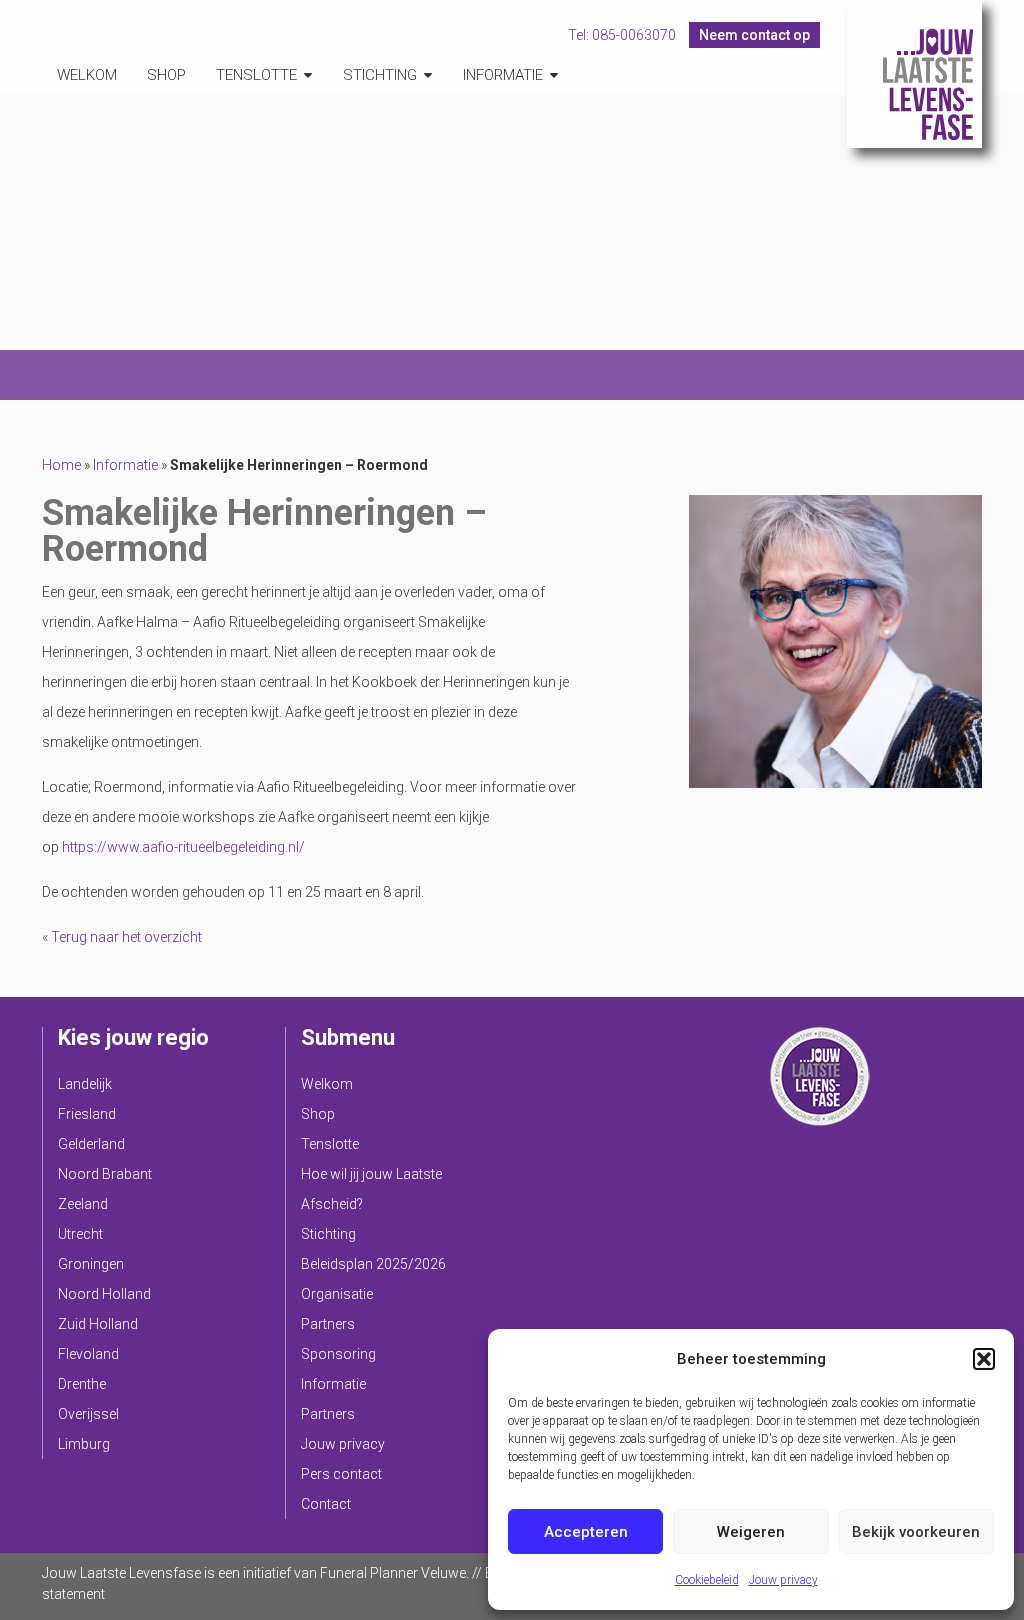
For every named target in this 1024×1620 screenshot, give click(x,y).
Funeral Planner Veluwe (393, 1573)
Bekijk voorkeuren (916, 1532)
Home (61, 465)
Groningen (91, 1264)
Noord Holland (104, 1294)
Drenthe (82, 1384)
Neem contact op (754, 35)
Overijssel (88, 1414)
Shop (166, 75)
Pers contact (341, 1474)
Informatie (503, 75)
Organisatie (337, 1294)
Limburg (84, 1444)
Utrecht (80, 1234)
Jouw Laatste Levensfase (914, 74)
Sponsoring (338, 1354)
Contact (326, 1504)
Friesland (87, 1114)
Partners (328, 1324)
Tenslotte (256, 75)
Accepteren (586, 1532)
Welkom (87, 75)
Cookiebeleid (707, 1580)
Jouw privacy (783, 1580)
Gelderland (91, 1144)
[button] (984, 1359)
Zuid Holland (98, 1324)
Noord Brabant (105, 1174)
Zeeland (83, 1204)
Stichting (380, 75)
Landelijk (85, 1084)
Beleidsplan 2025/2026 (373, 1264)
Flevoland (88, 1354)
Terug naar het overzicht (125, 937)
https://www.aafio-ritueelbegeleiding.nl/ (183, 847)
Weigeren (751, 1532)
